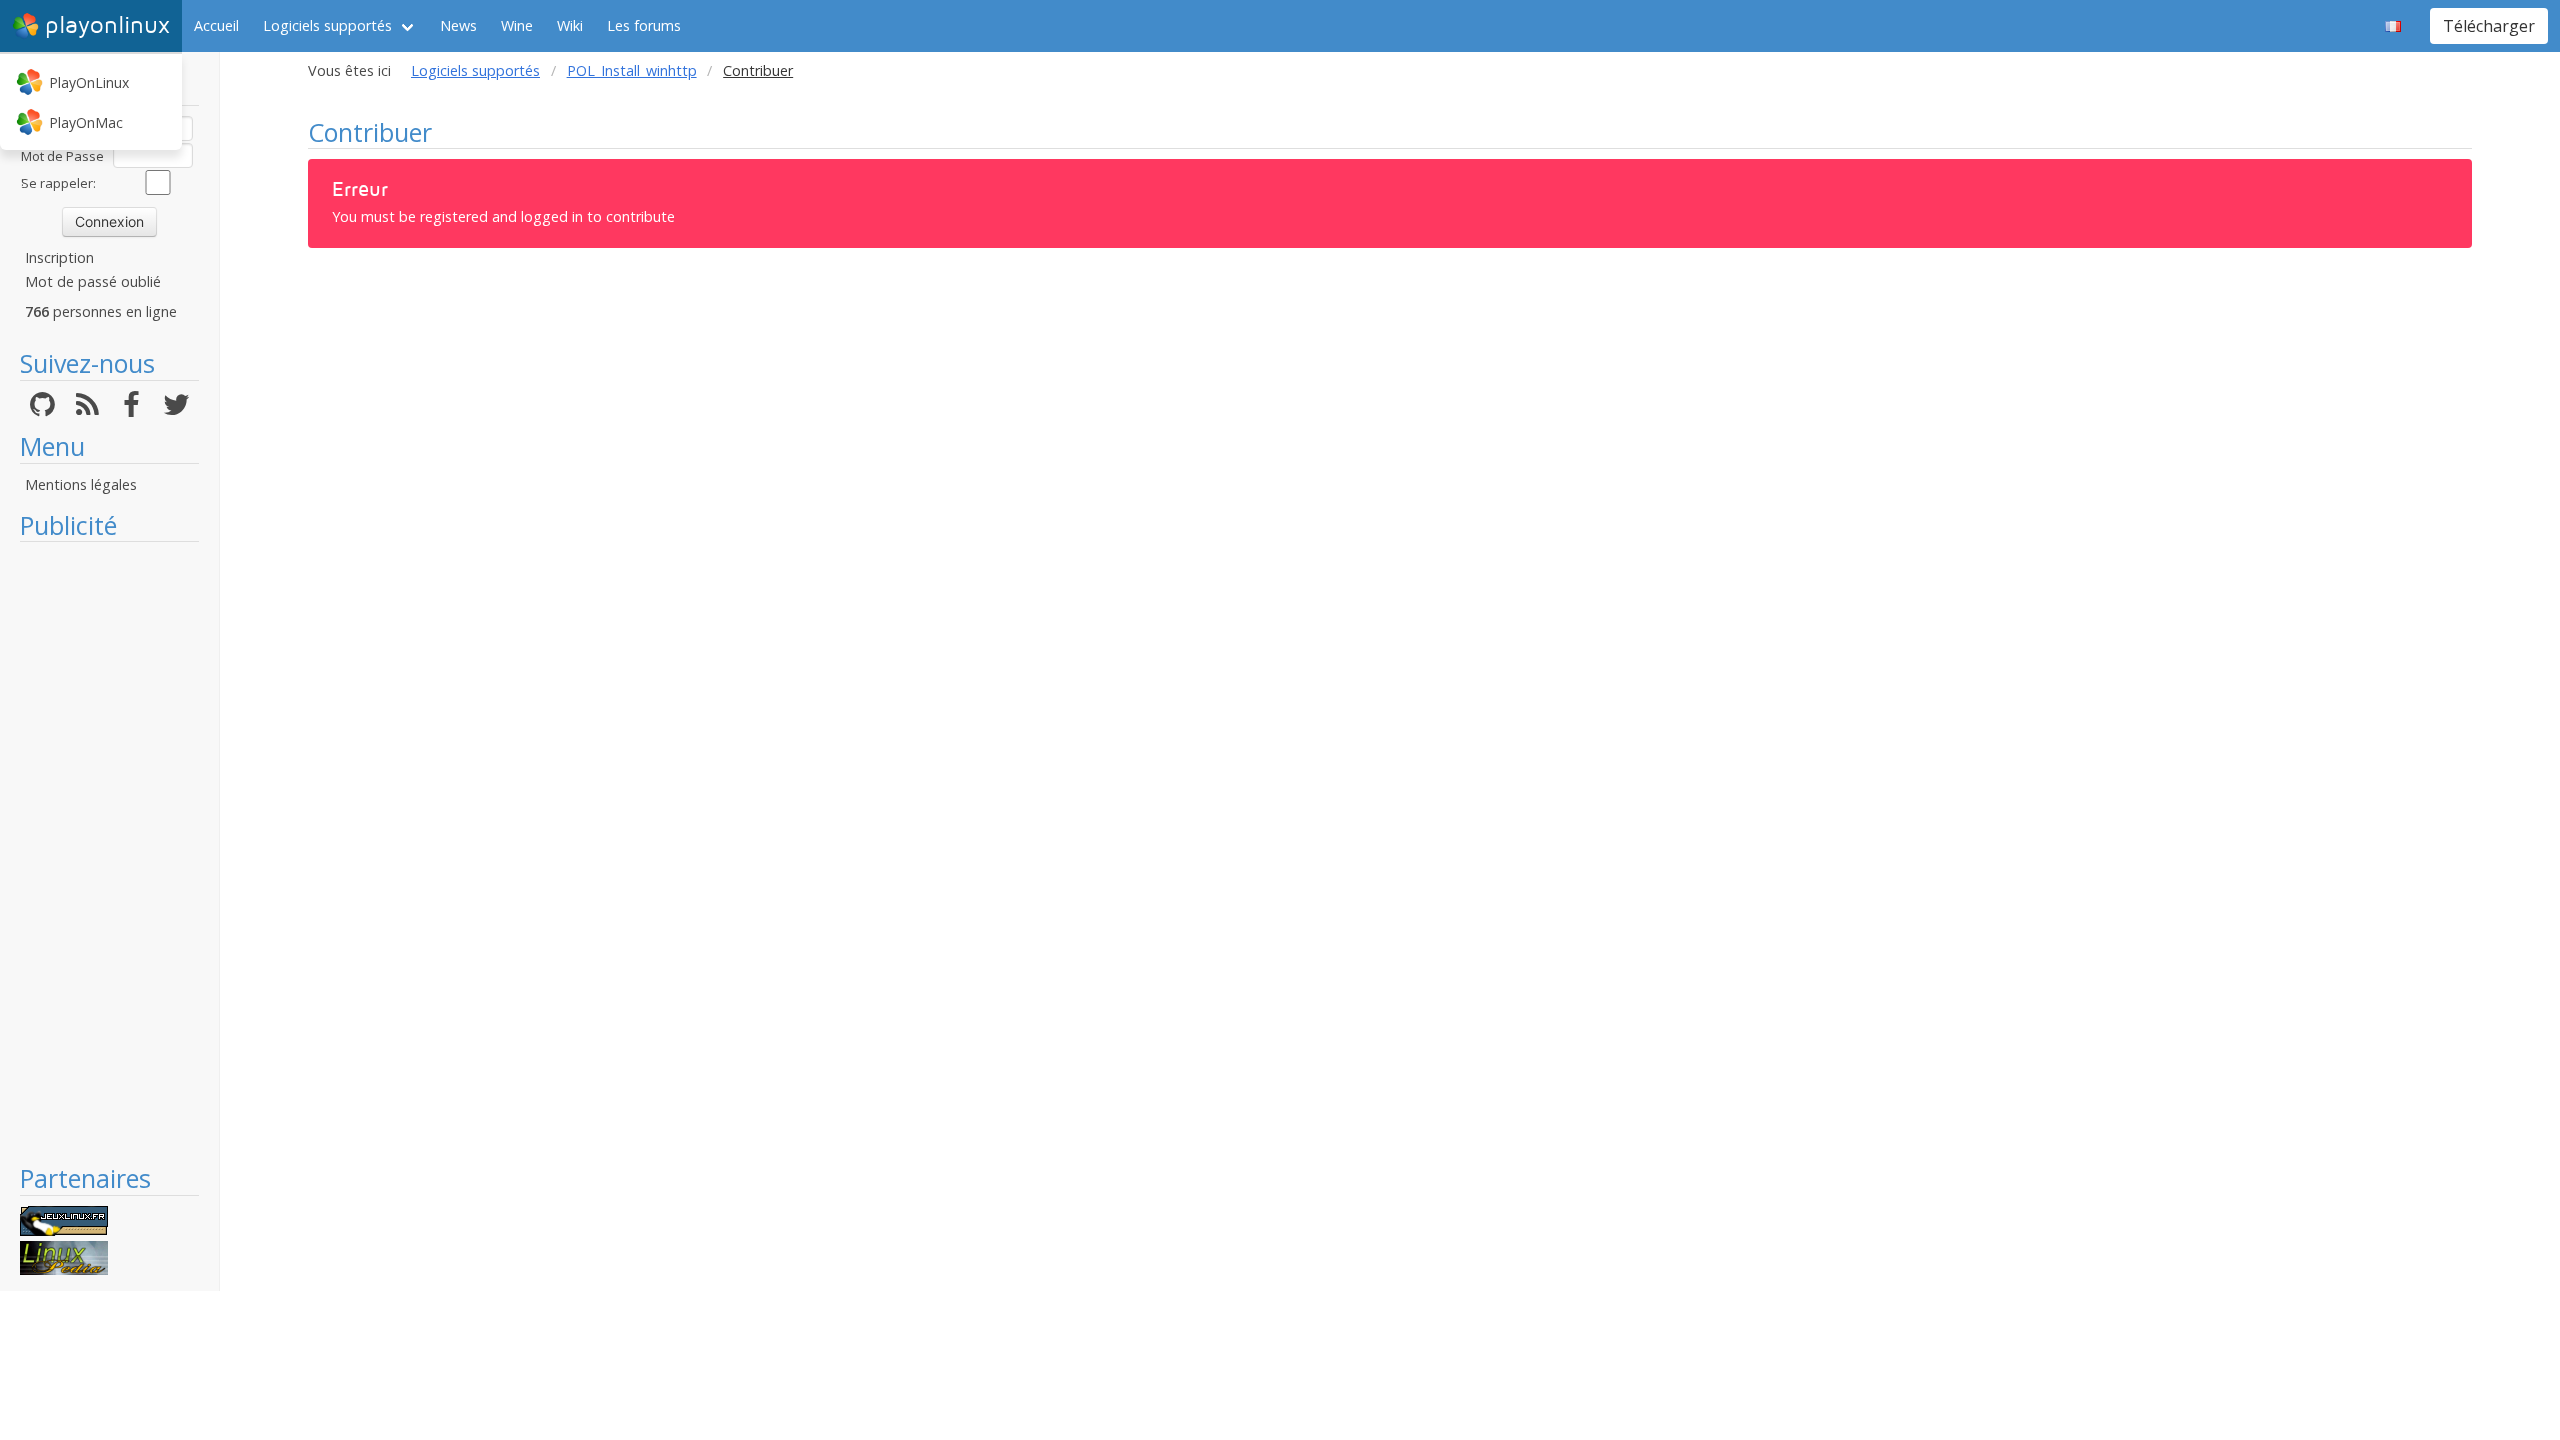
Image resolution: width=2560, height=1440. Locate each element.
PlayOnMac (86, 122)
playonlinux (107, 25)
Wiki (570, 25)
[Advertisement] (109, 852)
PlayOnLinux (89, 82)
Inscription (59, 257)
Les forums (644, 25)
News (458, 25)
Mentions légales (81, 484)
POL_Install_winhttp (632, 70)
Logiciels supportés (327, 25)
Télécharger (2489, 26)
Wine (517, 25)
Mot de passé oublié (93, 281)
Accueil (216, 25)
